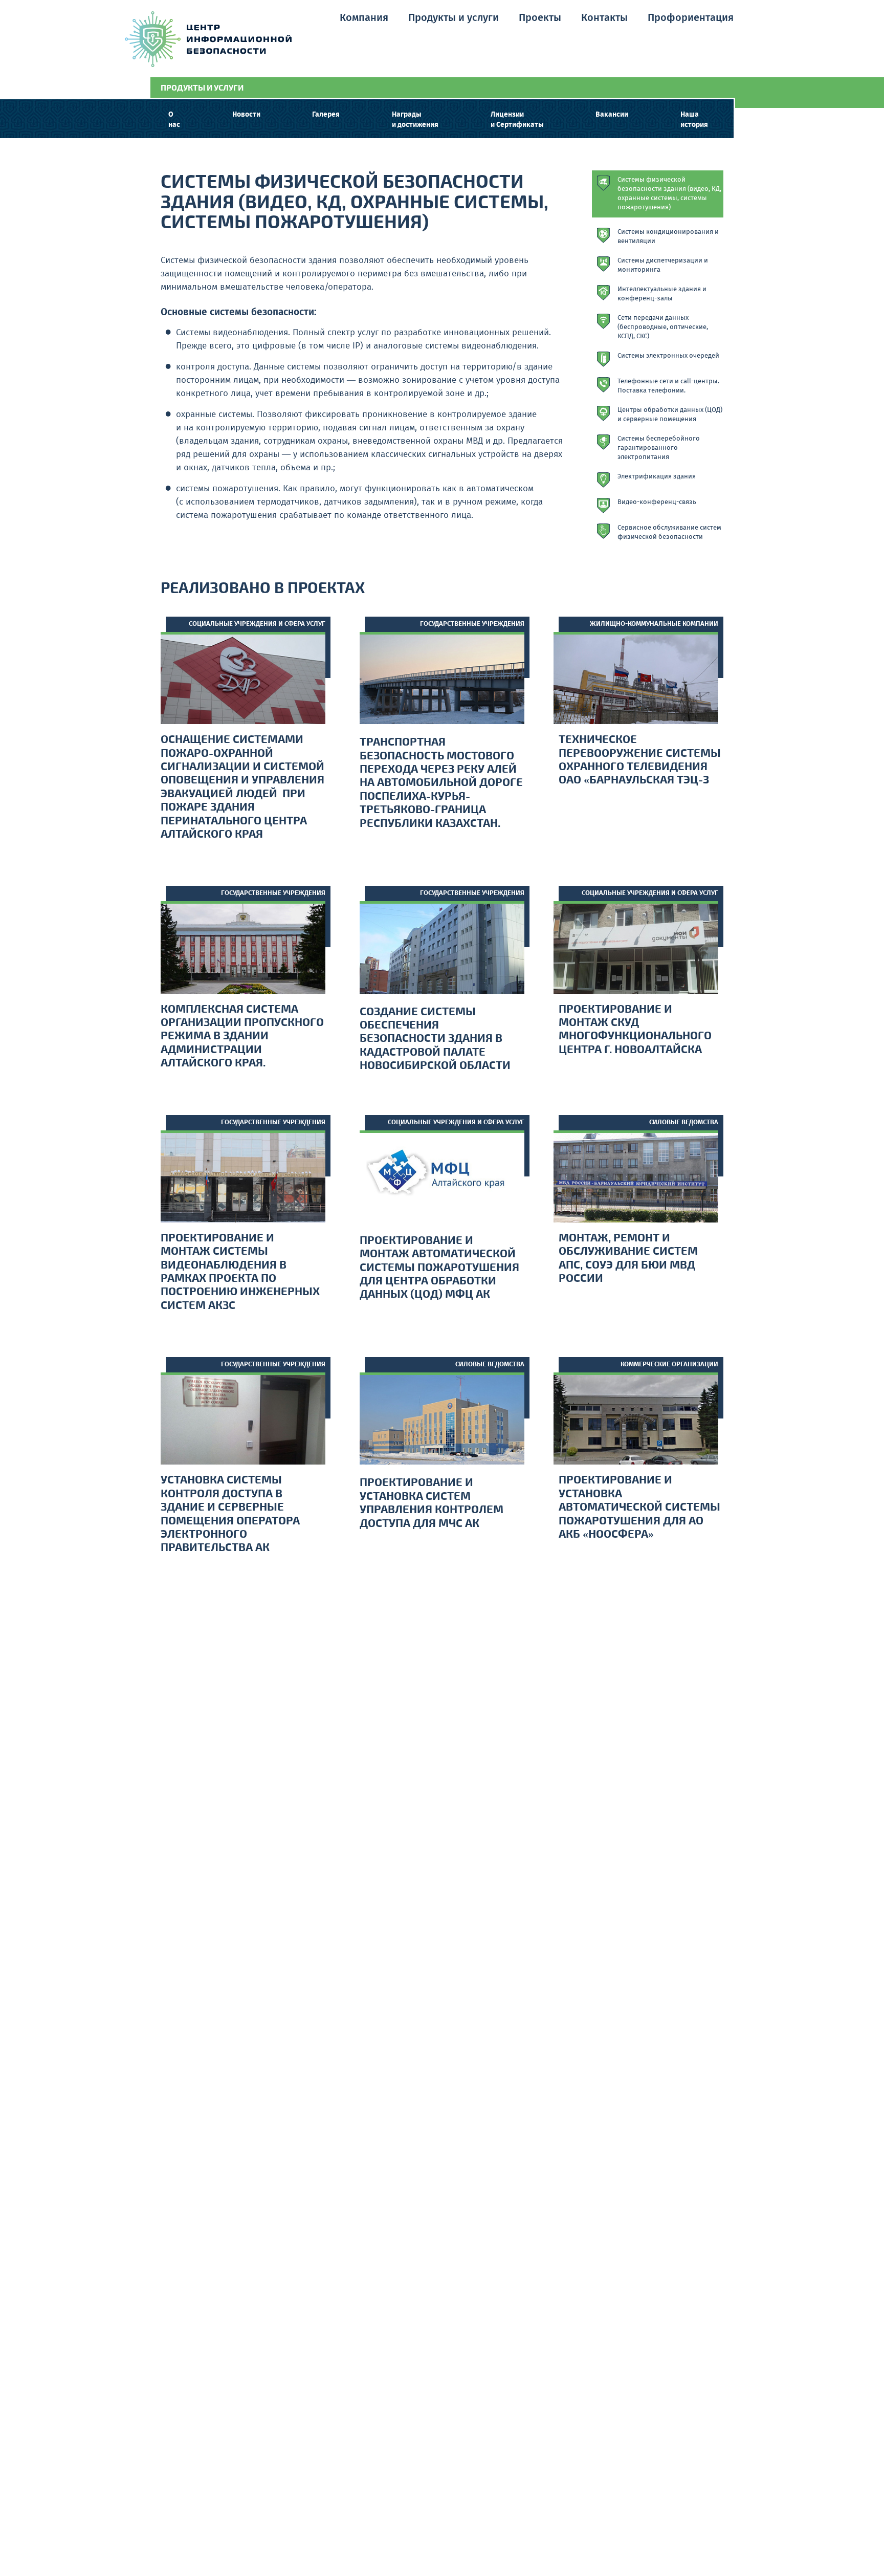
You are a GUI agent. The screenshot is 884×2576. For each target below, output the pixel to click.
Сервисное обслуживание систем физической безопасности (669, 533)
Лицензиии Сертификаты (517, 120)
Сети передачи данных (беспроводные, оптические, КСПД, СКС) (663, 328)
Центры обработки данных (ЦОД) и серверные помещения (670, 415)
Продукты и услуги (454, 18)
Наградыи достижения (415, 120)
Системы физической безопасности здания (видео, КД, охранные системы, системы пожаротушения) (669, 194)
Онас (174, 120)
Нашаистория (694, 120)
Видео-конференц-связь (657, 503)
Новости (246, 115)
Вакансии (612, 115)
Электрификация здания (657, 477)
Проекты (540, 18)
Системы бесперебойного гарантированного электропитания (659, 448)
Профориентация (691, 18)
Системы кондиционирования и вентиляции (668, 237)
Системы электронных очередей (668, 356)
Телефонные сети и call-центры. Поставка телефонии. (668, 386)
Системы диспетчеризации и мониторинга (663, 266)
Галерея (326, 115)
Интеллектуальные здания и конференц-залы (662, 294)
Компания (364, 18)
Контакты (604, 18)
